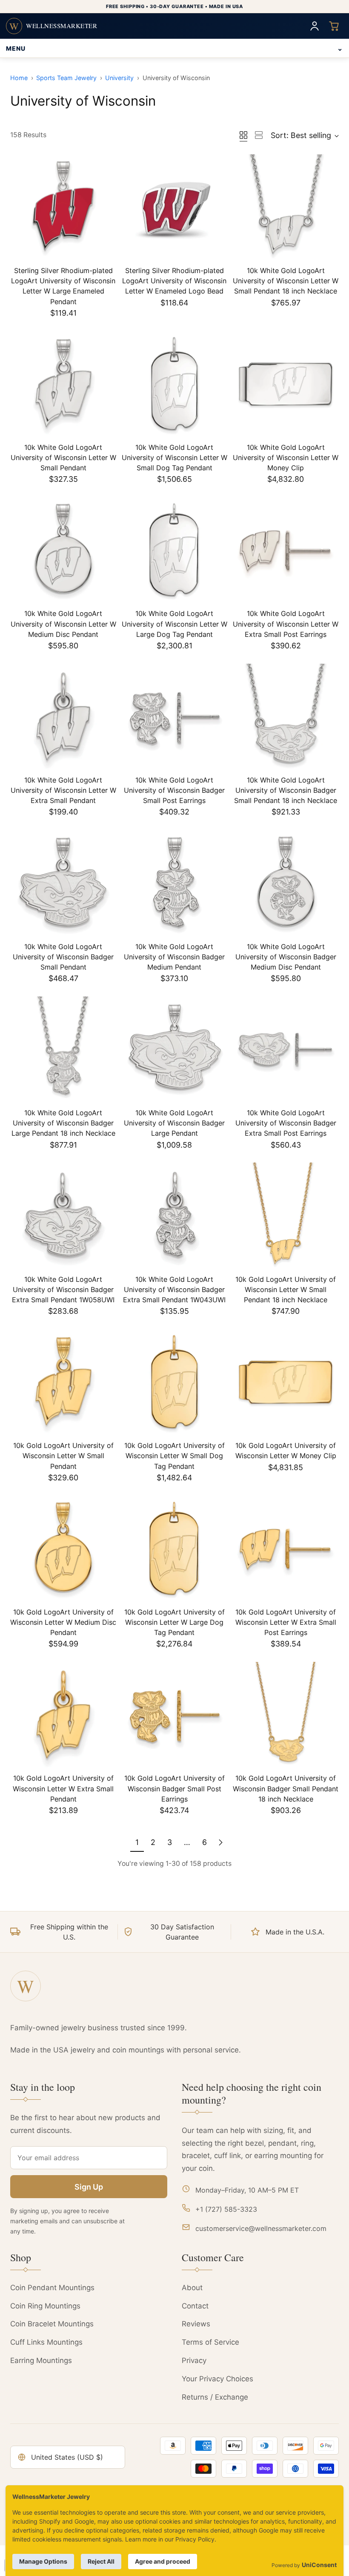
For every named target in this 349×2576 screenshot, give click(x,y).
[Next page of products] (220, 1843)
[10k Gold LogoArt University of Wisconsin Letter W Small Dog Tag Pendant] (174, 1382)
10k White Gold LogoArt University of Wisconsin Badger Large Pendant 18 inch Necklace (63, 1123)
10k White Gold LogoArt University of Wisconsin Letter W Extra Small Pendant (63, 790)
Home (19, 78)
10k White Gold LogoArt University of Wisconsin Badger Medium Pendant (174, 957)
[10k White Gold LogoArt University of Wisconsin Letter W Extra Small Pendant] (63, 717)
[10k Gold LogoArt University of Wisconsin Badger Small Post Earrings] (174, 1715)
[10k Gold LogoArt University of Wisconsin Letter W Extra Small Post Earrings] (286, 1549)
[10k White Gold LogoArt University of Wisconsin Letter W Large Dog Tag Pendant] (174, 550)
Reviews (196, 2324)
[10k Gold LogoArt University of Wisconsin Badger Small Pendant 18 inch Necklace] (286, 1715)
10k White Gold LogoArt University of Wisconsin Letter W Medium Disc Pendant (63, 624)
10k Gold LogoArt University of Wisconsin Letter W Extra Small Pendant (63, 1788)
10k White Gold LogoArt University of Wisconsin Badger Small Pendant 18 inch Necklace (286, 790)
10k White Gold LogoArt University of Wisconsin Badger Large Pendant (174, 1123)
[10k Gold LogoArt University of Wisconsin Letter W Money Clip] (286, 1382)
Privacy (194, 2360)
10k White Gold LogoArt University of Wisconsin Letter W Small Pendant (63, 458)
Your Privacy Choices (217, 2379)
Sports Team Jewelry (66, 78)
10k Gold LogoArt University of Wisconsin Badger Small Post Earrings (174, 1788)
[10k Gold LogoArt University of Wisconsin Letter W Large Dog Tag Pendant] (174, 1549)
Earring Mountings (41, 2360)
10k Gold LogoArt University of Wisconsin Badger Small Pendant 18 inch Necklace (286, 1788)
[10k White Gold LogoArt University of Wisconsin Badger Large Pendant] (174, 1049)
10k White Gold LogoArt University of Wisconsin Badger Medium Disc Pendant (286, 957)
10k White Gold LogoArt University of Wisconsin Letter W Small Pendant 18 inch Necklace (286, 281)
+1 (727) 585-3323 (226, 2209)
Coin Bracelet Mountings (52, 2324)
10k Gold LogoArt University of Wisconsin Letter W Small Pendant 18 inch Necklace (286, 1289)
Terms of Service (210, 2342)
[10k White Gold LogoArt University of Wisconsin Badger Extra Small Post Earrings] (286, 1049)
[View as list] (259, 135)
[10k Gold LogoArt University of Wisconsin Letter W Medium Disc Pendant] (63, 1549)
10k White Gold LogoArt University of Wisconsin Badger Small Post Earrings (174, 790)
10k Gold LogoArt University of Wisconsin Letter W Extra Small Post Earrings (286, 1622)
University (119, 78)
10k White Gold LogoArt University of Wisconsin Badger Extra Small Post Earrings (286, 1123)
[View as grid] (243, 135)
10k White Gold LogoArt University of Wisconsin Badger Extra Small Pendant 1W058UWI (63, 1289)
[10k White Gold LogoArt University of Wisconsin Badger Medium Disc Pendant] (286, 883)
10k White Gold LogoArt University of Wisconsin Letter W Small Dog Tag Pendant (174, 458)
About (192, 2288)
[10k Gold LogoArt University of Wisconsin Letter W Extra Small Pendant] (63, 1715)
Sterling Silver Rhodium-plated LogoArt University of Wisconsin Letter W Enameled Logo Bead (174, 281)
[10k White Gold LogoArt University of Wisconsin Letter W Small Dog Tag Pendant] (174, 384)
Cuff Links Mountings (46, 2342)
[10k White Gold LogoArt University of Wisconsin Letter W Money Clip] (286, 384)
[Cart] (334, 26)
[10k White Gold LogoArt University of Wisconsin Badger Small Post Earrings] (174, 717)
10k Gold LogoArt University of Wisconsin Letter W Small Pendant (63, 1456)
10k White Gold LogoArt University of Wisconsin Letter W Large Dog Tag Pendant (174, 624)
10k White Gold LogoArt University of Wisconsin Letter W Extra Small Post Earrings (286, 624)
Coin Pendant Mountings (52, 2288)
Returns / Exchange (215, 2397)
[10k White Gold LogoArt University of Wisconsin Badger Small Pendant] (63, 883)
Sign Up (89, 2187)
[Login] (315, 26)
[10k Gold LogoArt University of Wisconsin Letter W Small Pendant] (63, 1382)
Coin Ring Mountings (45, 2306)
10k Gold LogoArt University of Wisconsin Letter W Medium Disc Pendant (63, 1622)
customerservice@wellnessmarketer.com (261, 2228)
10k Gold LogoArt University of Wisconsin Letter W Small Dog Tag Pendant (174, 1456)
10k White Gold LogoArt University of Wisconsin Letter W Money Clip (286, 458)
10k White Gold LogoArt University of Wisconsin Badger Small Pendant (63, 957)
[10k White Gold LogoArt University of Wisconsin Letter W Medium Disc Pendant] (63, 550)
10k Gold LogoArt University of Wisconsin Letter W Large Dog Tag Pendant (174, 1622)
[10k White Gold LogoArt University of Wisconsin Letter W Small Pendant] (63, 384)
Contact (195, 2306)
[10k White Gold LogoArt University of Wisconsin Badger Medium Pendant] (174, 883)
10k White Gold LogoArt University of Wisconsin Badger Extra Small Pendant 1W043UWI (174, 1289)
